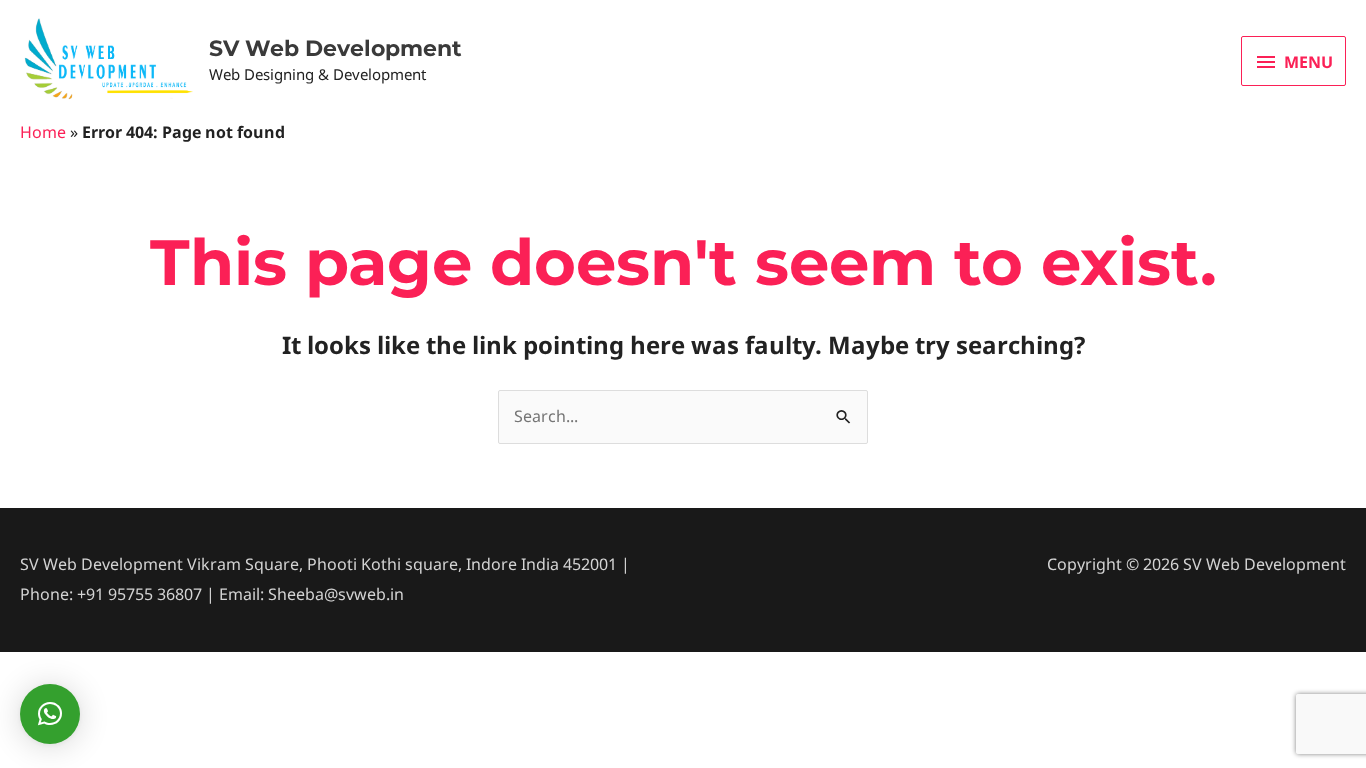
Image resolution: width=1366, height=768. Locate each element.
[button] (50, 714)
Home (43, 132)
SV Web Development (335, 48)
